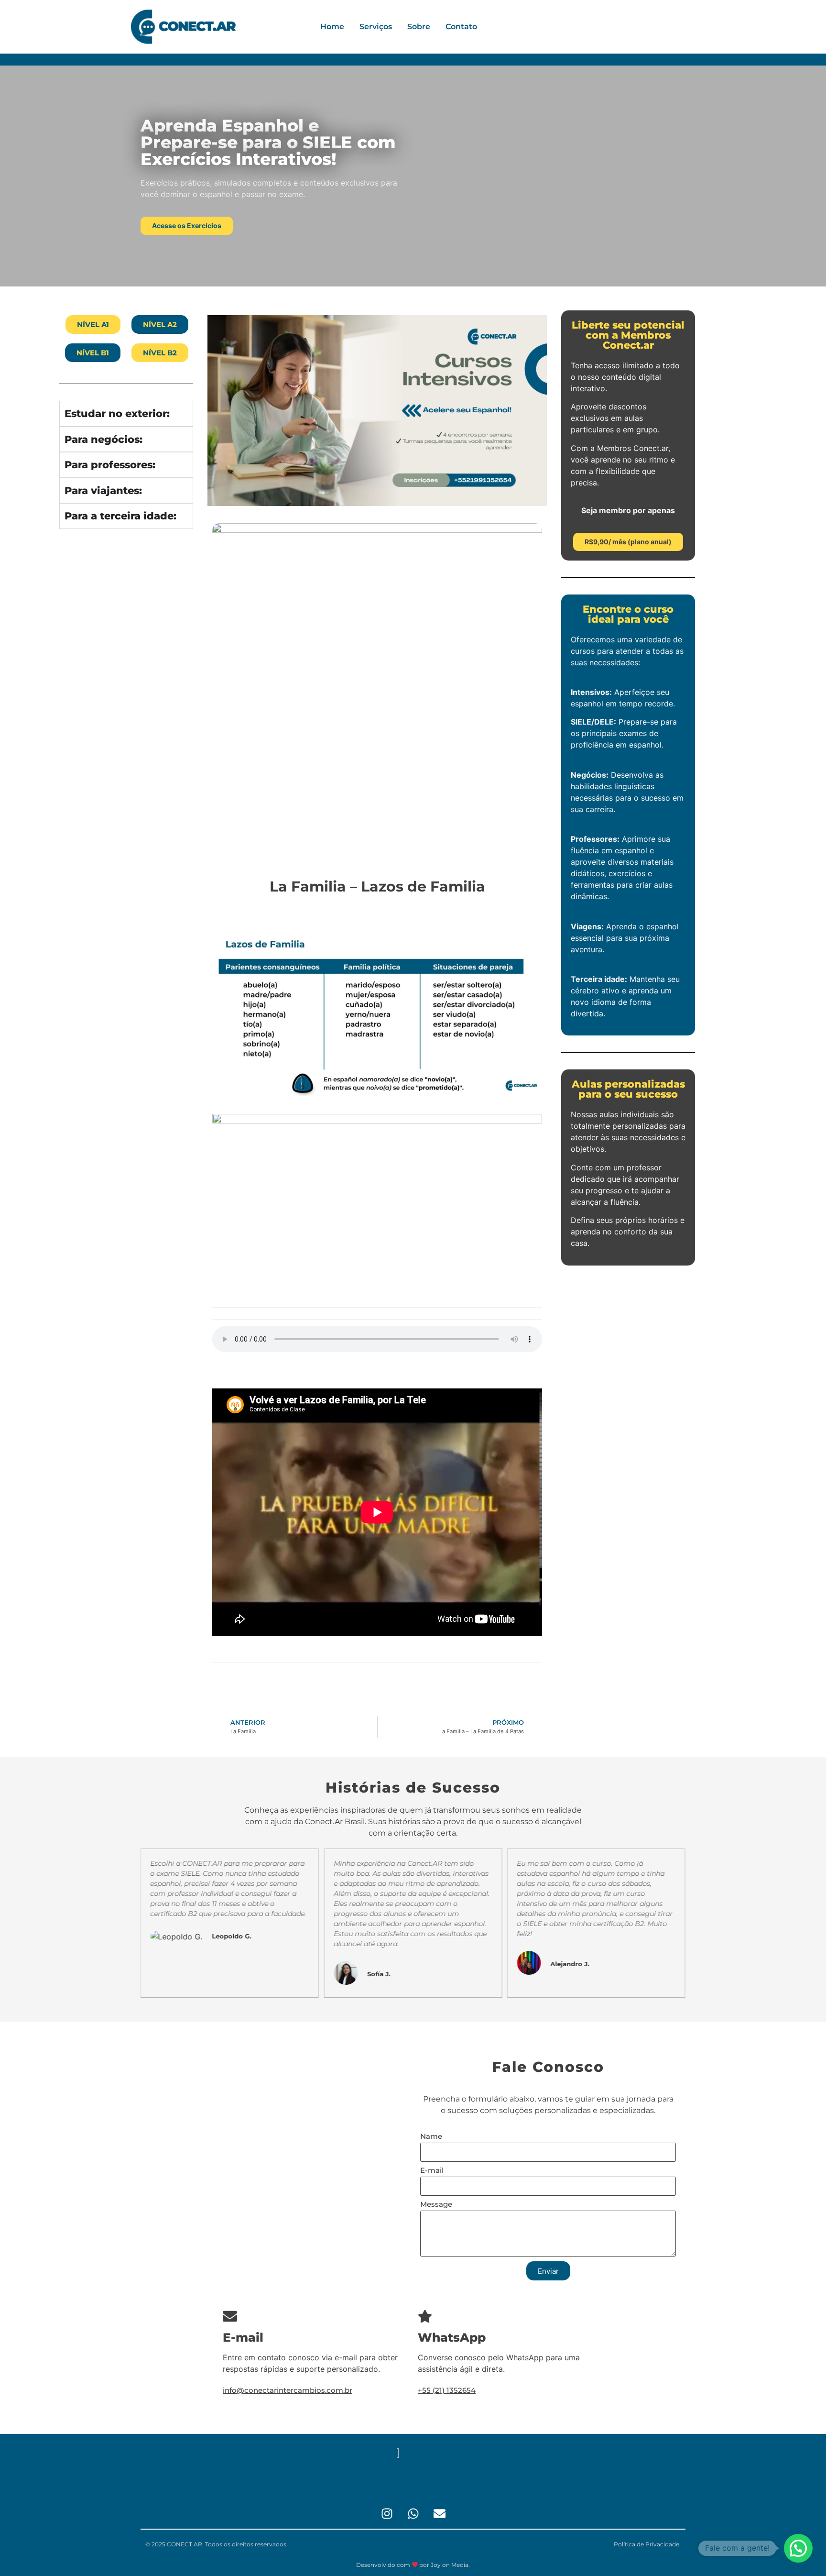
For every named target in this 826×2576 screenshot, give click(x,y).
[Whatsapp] (413, 2513)
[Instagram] (387, 2513)
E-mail (432, 2171)
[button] (798, 2548)
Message (436, 2205)
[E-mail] (230, 2316)
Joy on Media (450, 2565)
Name (431, 2137)
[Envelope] (439, 2513)
